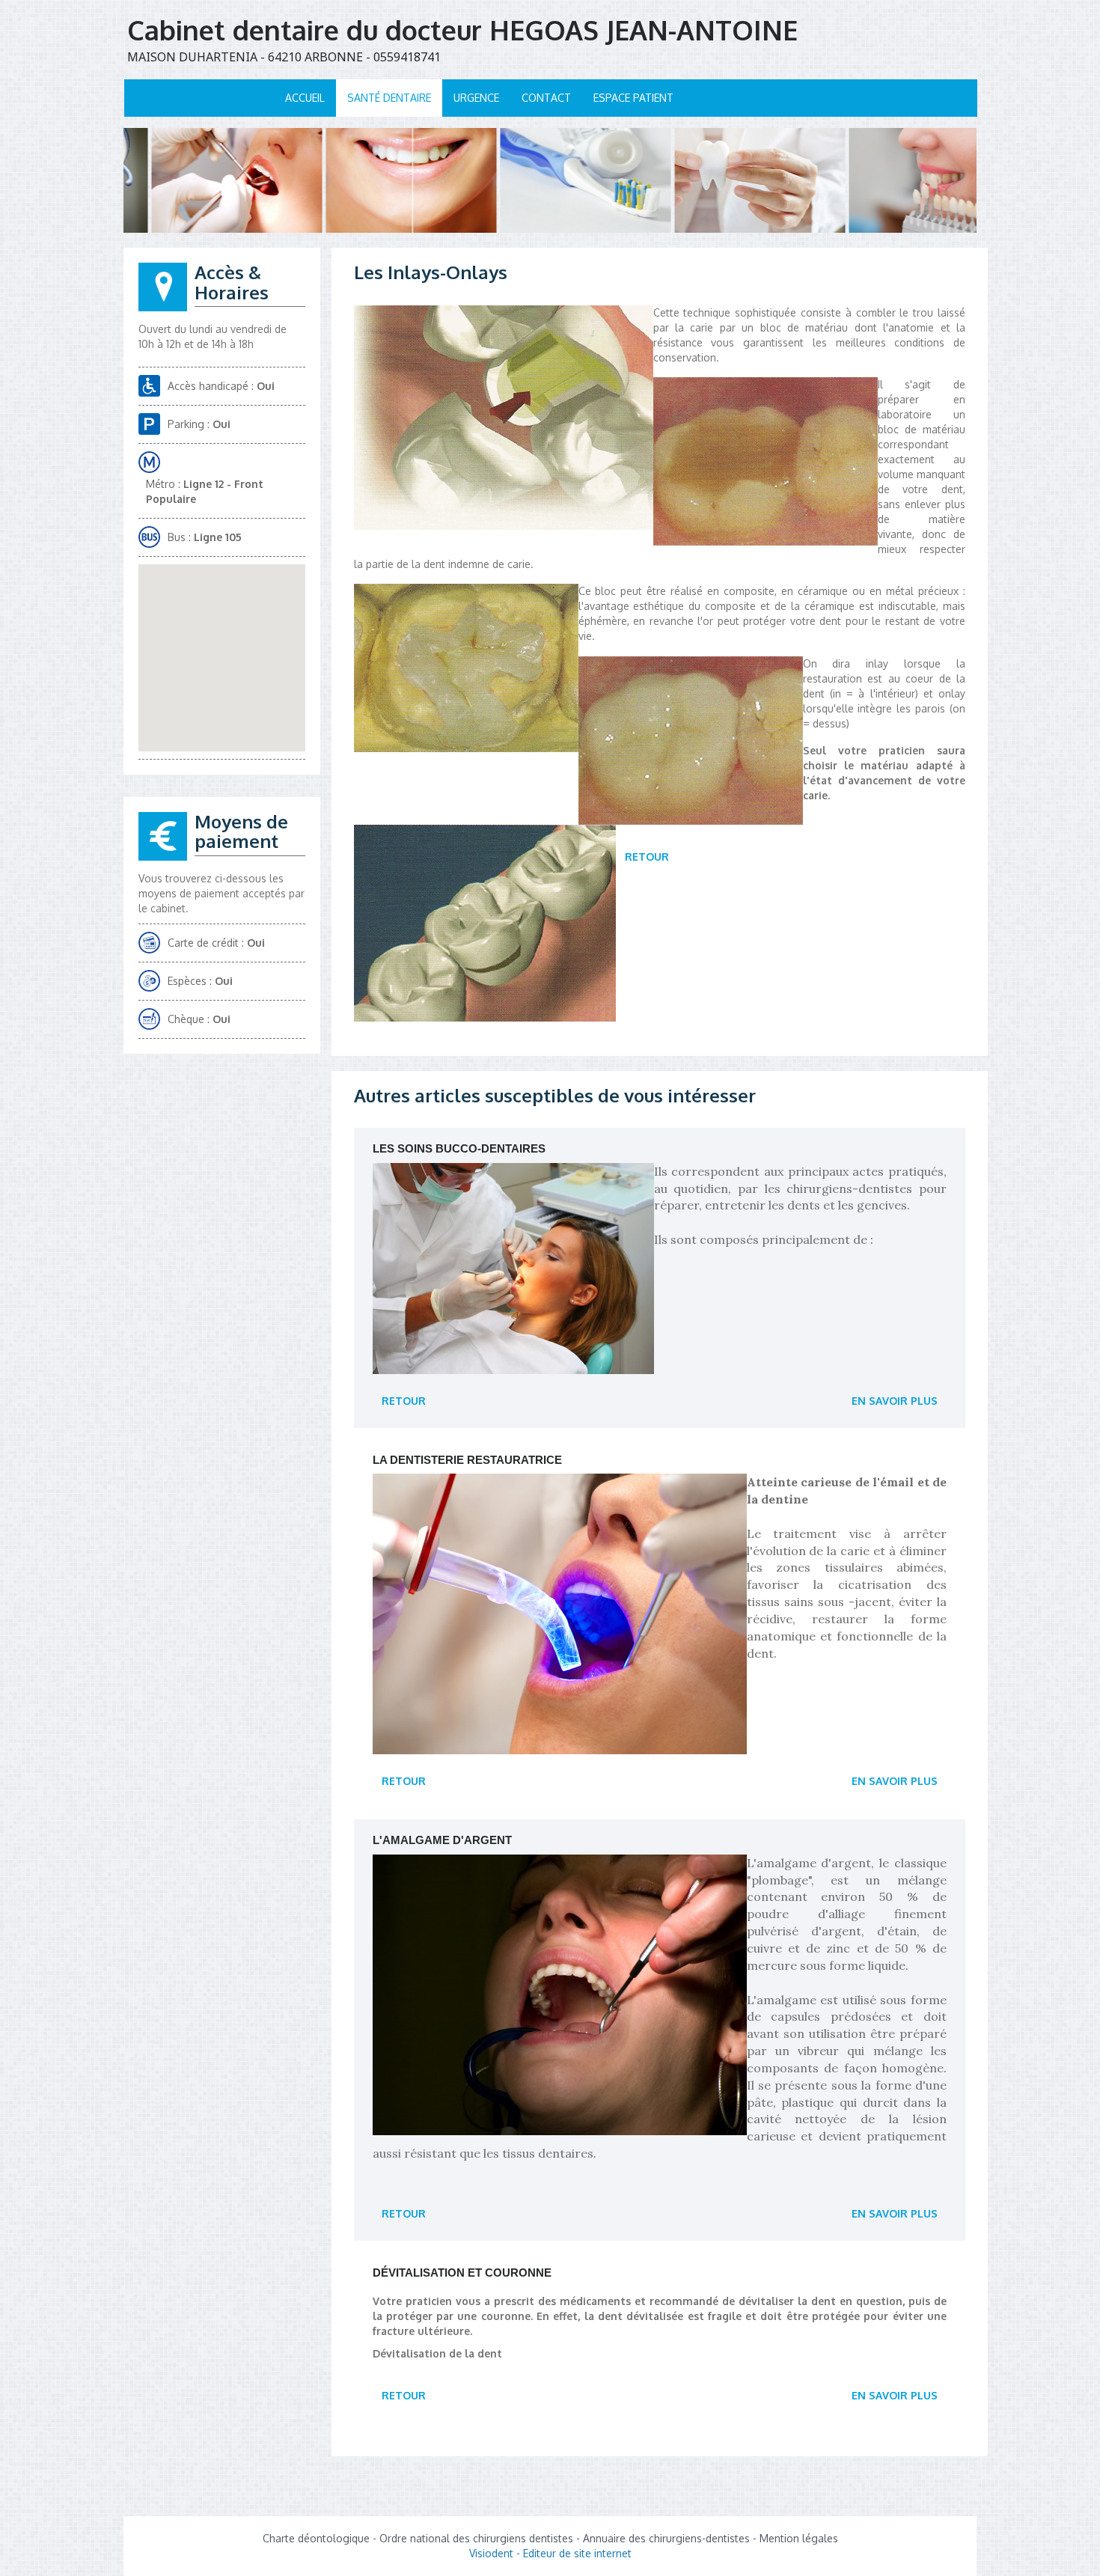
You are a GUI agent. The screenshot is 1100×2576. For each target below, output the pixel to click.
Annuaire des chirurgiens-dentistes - (671, 2538)
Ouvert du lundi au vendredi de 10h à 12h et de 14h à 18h (213, 336)
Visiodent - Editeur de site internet (550, 2553)
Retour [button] (647, 857)
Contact (546, 98)
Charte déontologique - (321, 2538)
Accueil (305, 98)
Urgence (476, 98)
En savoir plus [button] (895, 1401)
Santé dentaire (389, 98)
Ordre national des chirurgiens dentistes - (481, 2538)
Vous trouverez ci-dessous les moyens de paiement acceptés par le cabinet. (221, 893)
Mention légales (799, 2538)
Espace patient (633, 98)
